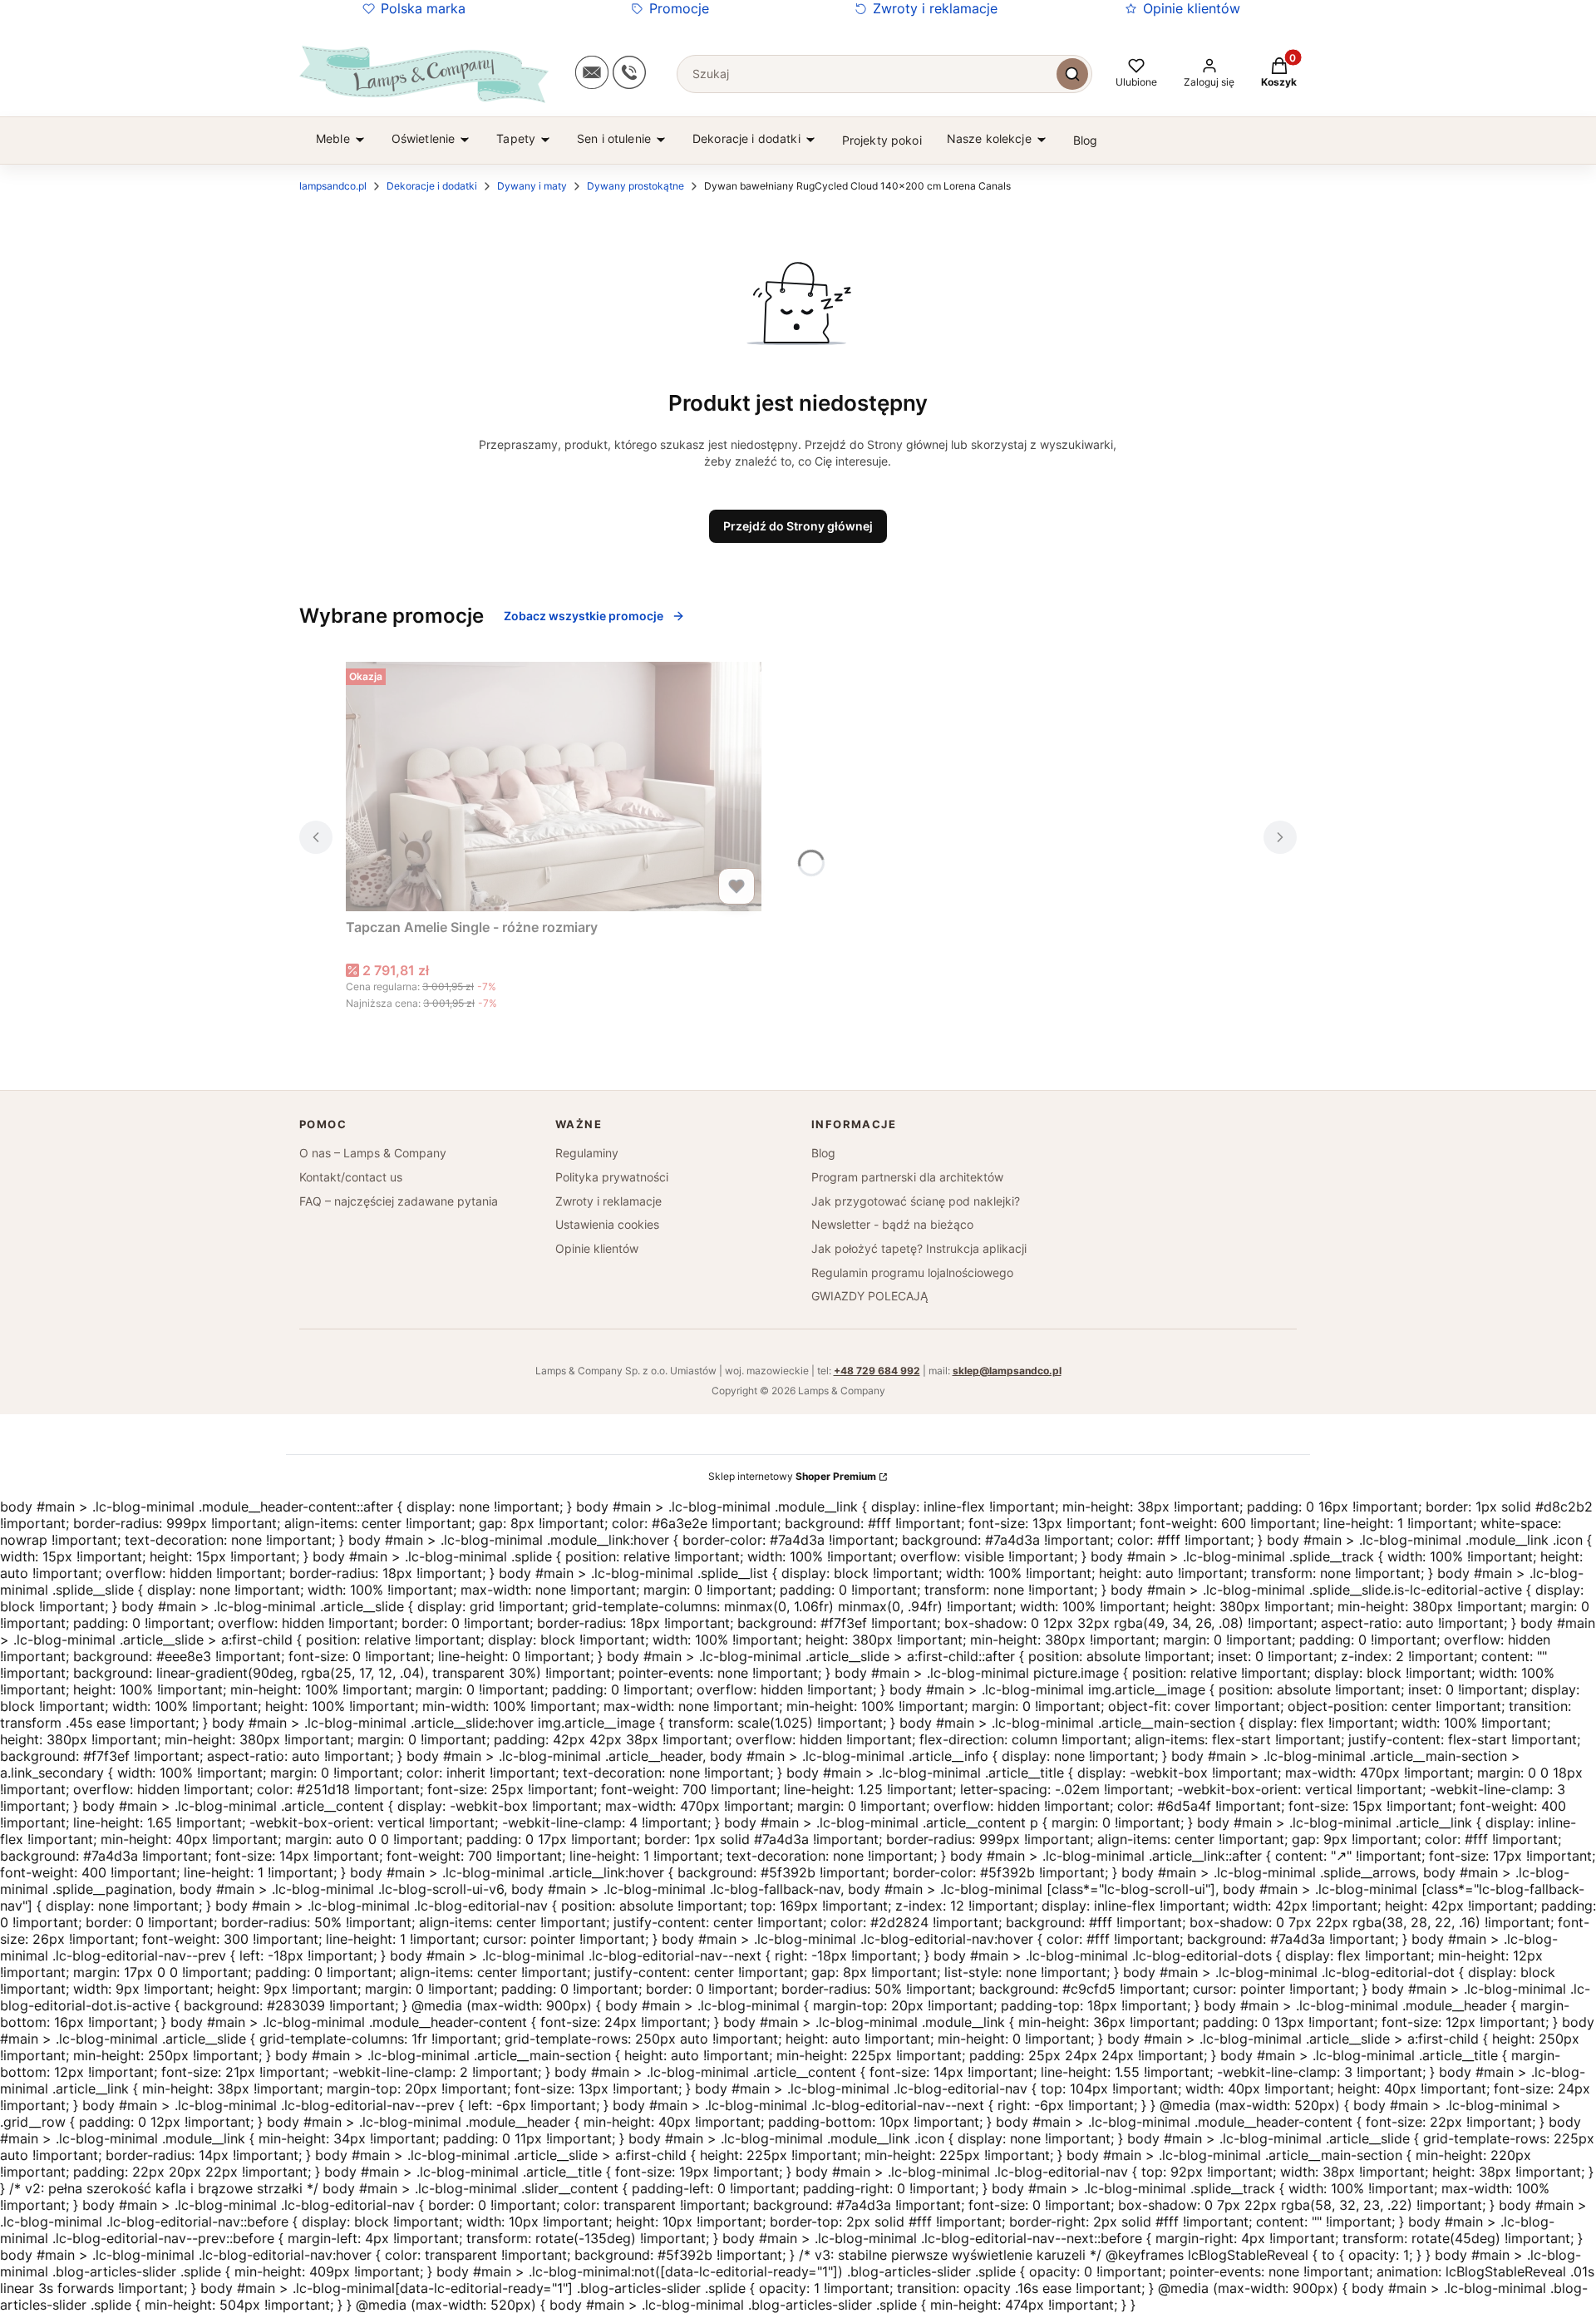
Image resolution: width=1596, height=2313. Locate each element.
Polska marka (423, 8)
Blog (823, 1153)
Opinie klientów (1192, 8)
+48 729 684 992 (877, 1371)
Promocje (679, 8)
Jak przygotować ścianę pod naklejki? (916, 1201)
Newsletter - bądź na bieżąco (892, 1224)
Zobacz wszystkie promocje (584, 616)
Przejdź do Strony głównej (798, 526)
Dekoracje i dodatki (432, 186)
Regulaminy (587, 1153)
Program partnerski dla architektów (907, 1177)
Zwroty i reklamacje (935, 8)
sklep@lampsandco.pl (1007, 1371)
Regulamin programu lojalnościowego (912, 1272)
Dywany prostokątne (635, 186)
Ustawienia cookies (607, 1224)
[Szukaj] (1072, 74)
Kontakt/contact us (351, 1177)
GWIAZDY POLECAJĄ (869, 1296)
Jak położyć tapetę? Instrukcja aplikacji (919, 1248)
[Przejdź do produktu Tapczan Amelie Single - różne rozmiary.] (554, 787)
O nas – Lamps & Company (373, 1153)
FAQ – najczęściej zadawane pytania (399, 1201)
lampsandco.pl (333, 186)
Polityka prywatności (612, 1177)
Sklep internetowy (792, 1476)
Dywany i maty (532, 186)
